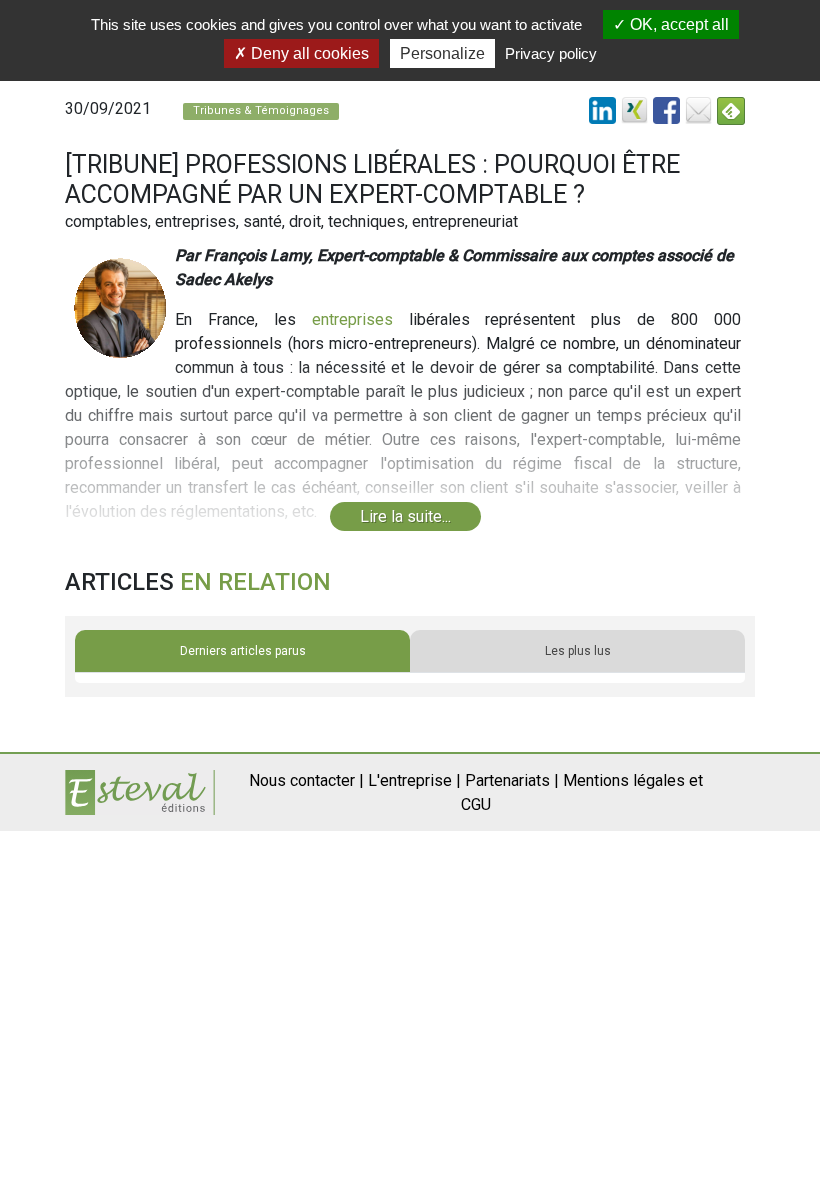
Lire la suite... (405, 516)
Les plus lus (578, 651)
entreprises (352, 319)
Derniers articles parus (243, 651)
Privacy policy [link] (551, 53)
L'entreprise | (414, 780)
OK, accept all (677, 24)
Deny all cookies (308, 53)
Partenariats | (512, 780)
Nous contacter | (306, 780)
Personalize (442, 53)
